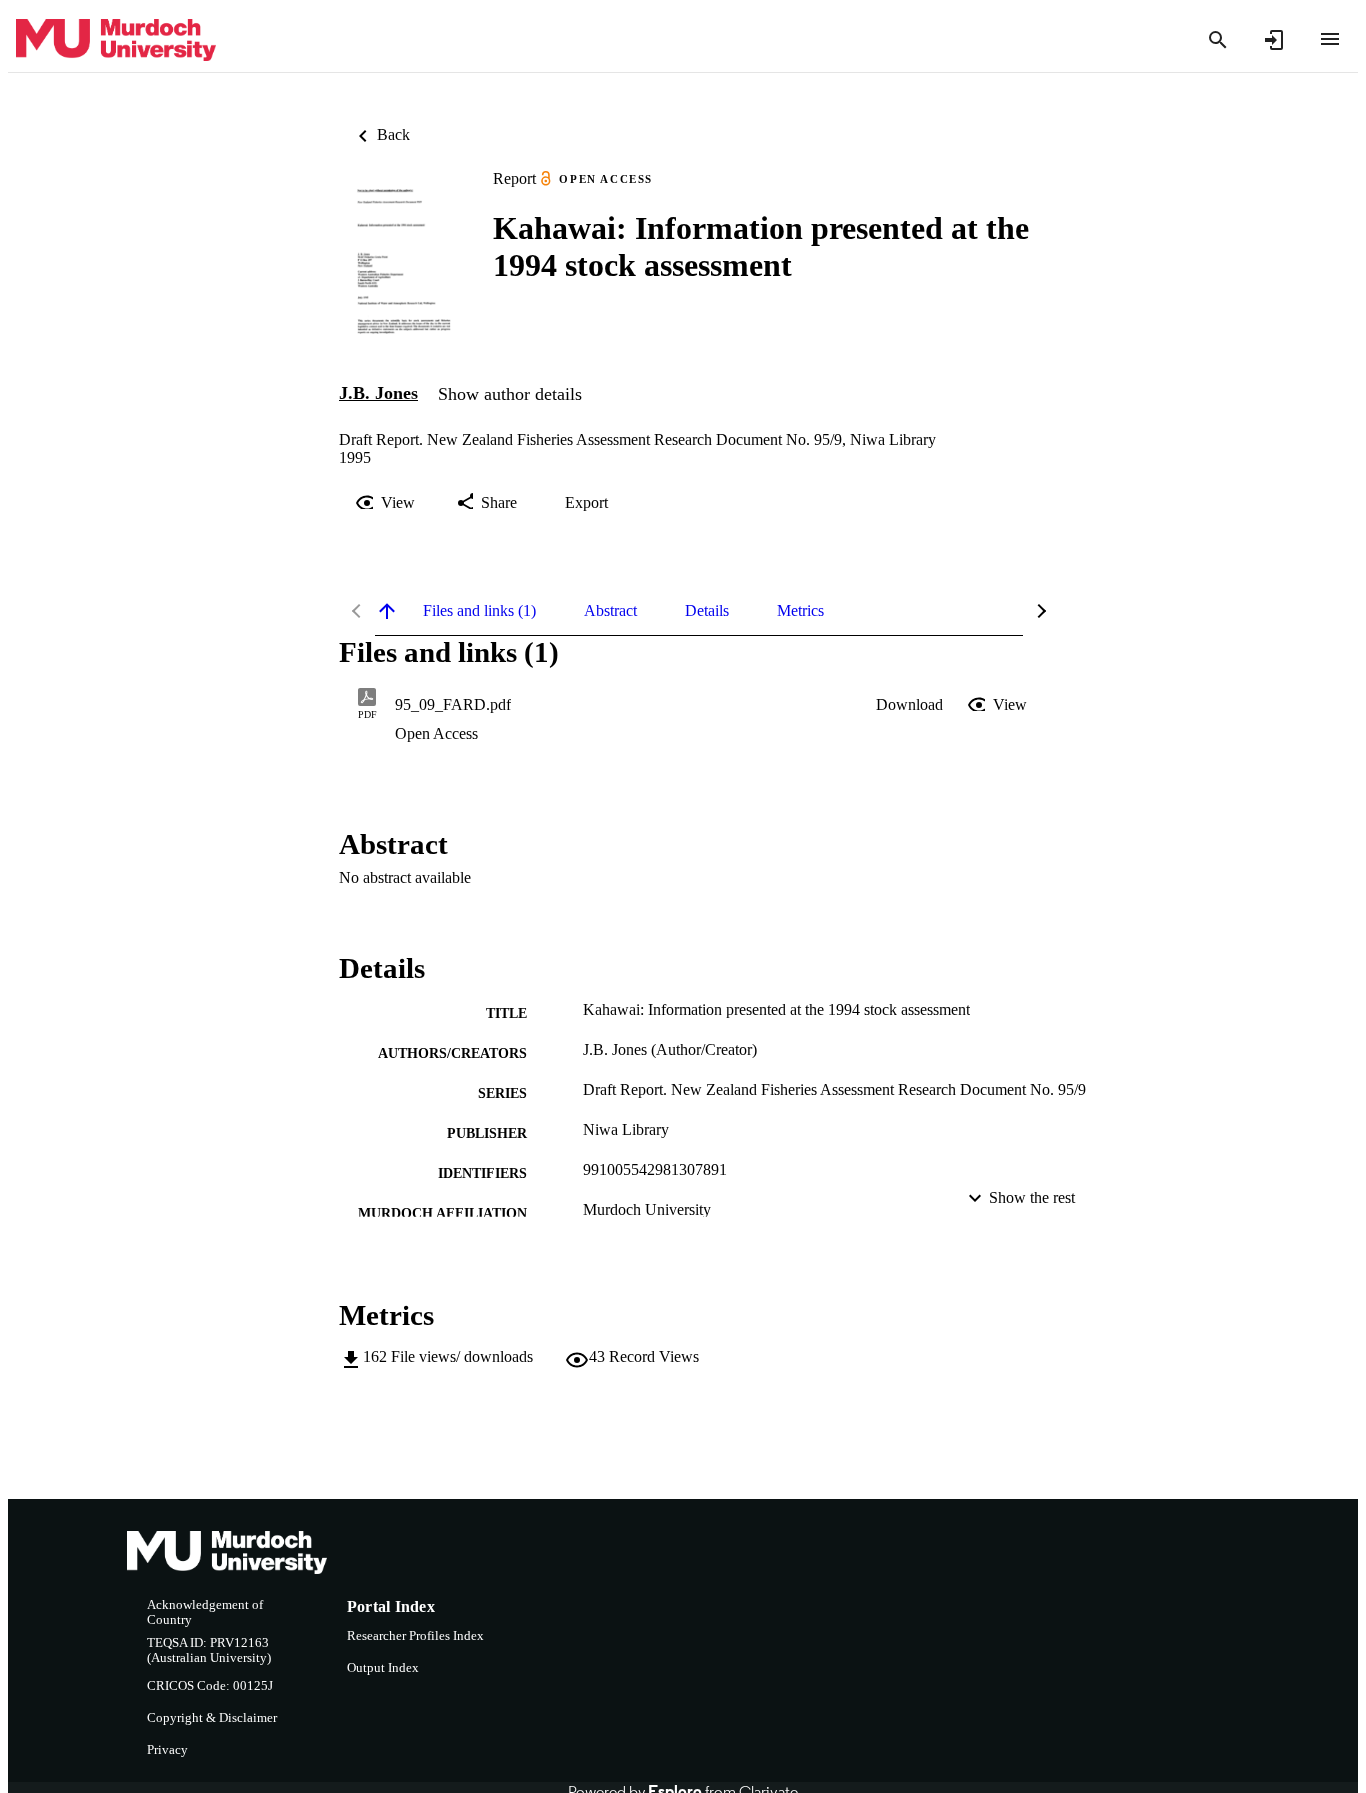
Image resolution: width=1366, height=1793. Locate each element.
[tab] (479, 611)
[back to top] (387, 611)
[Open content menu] (1330, 39)
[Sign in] (1274, 40)
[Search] (1218, 40)
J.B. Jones (378, 393)
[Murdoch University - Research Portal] (116, 40)
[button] (909, 705)
